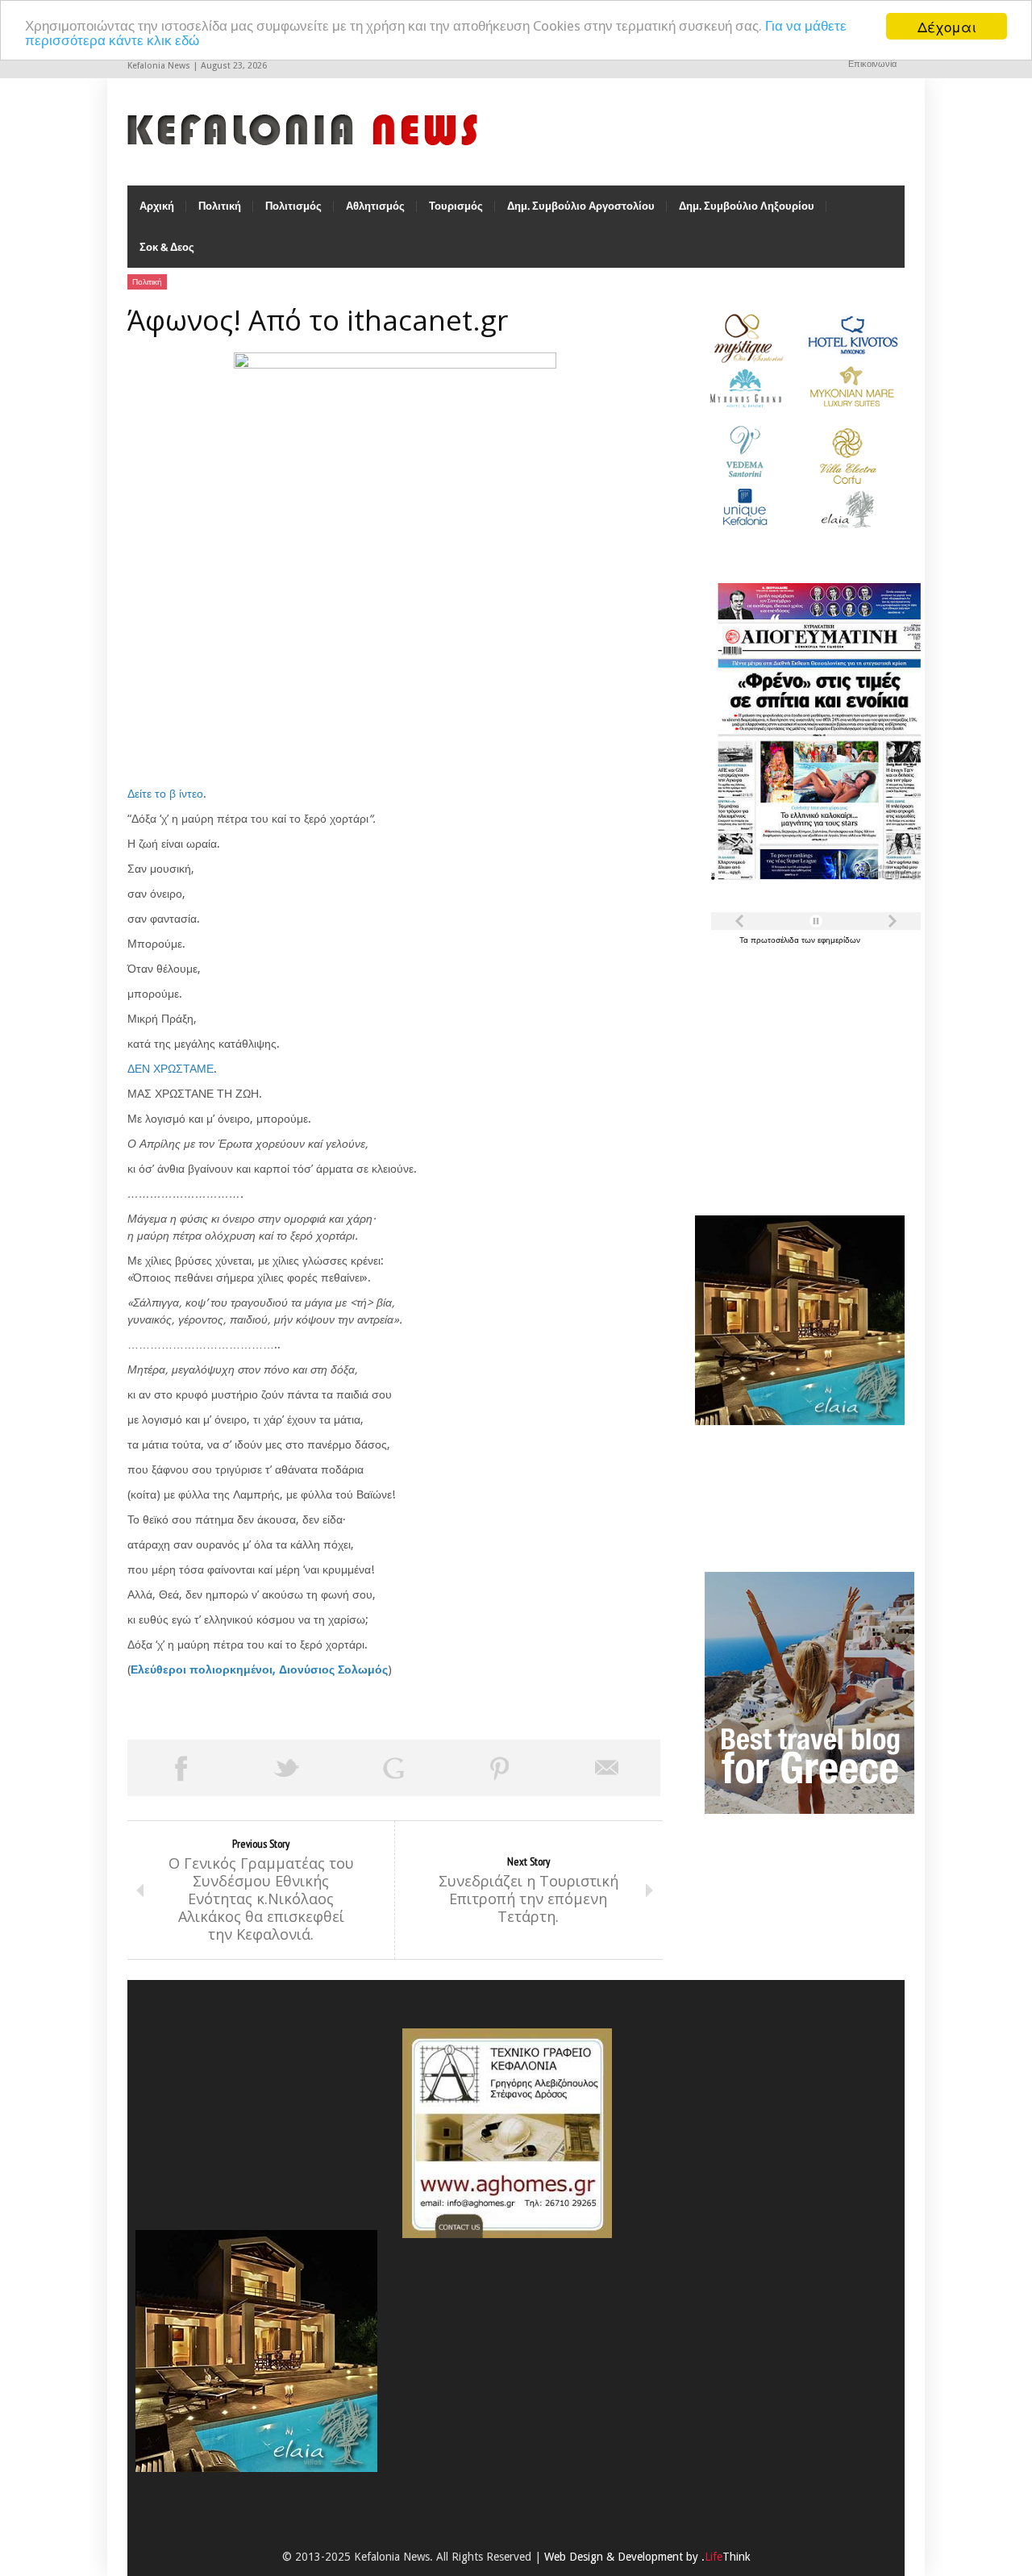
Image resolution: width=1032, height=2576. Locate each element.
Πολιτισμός (293, 206)
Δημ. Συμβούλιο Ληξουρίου (747, 206)
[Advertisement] (796, 1071)
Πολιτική (220, 206)
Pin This (500, 1768)
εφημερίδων (839, 940)
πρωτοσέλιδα (776, 940)
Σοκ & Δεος (167, 247)
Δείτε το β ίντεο (165, 794)
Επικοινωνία (872, 64)
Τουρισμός (456, 206)
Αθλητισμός (375, 206)
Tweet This (287, 1768)
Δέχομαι (947, 26)
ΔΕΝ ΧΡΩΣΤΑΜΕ (171, 1069)
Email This (607, 1768)
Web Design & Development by (647, 2557)
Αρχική (157, 206)
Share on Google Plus (393, 1768)
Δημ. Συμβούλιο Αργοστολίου (581, 206)
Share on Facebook (181, 1768)
